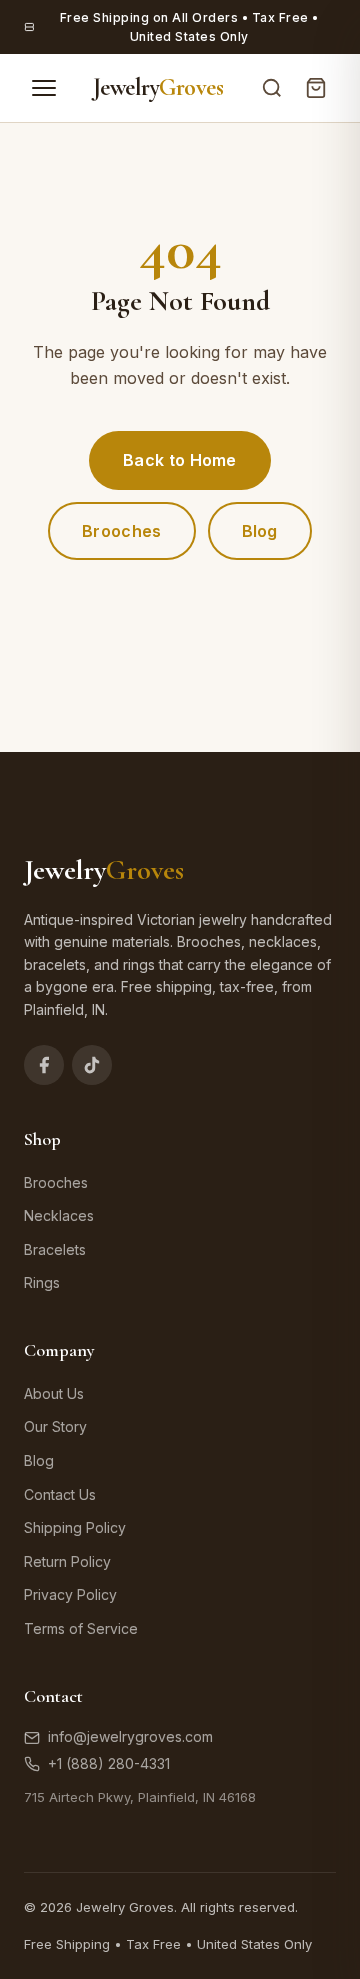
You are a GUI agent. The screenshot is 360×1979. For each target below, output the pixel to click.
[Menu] (44, 88)
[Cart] (316, 88)
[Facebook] (44, 1065)
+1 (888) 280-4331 (109, 1763)
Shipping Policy (75, 1527)
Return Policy (67, 1561)
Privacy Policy (70, 1594)
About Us (54, 1393)
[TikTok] (92, 1065)
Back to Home (180, 460)
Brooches (121, 531)
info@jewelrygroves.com (130, 1736)
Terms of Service (81, 1628)
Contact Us (60, 1494)
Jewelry (158, 87)
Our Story (55, 1426)
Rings (42, 1282)
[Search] (272, 88)
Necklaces (59, 1215)
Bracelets (55, 1249)
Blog (260, 531)
